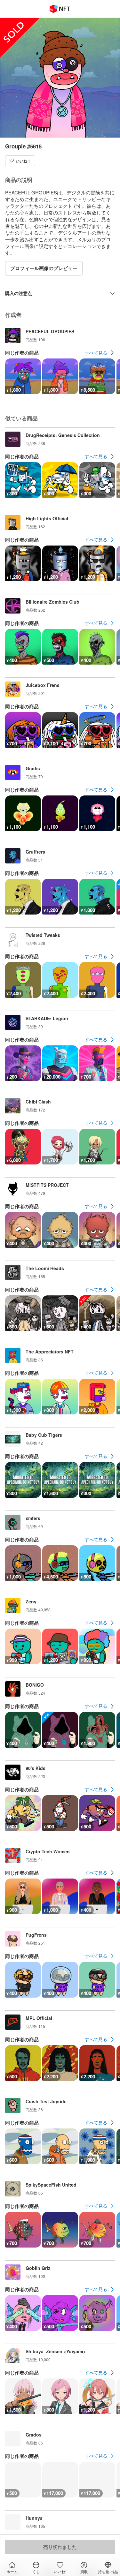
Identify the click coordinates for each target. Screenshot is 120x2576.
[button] (20, 161)
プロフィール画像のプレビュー (44, 268)
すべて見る (96, 353)
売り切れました (60, 2547)
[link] (100, 353)
